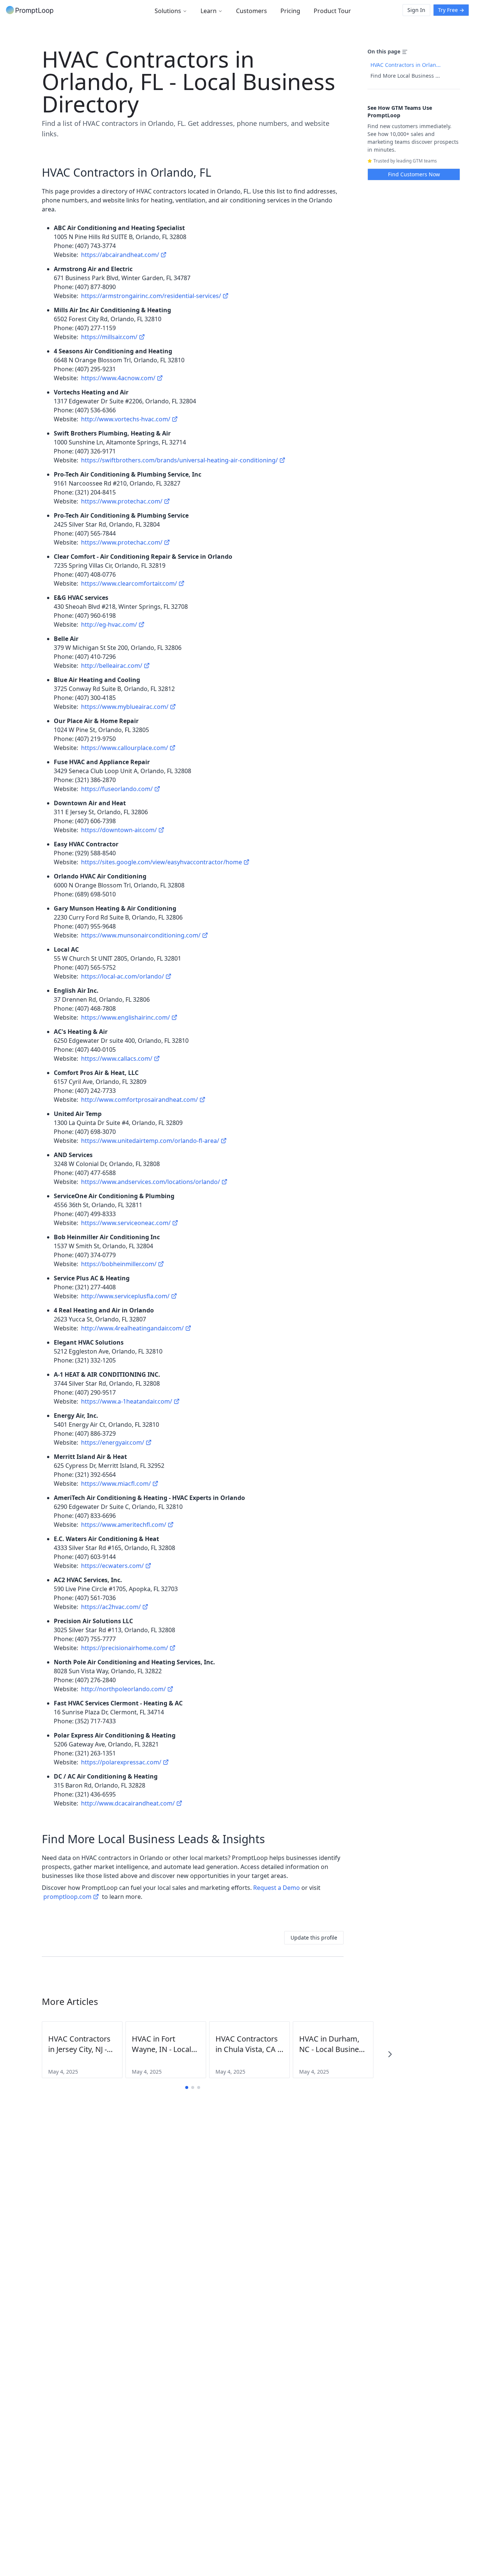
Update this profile (314, 1938)
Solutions (168, 11)
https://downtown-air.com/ (119, 830)
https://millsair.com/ (109, 337)
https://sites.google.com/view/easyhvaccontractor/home (162, 862)
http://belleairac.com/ (112, 666)
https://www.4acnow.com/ (118, 378)
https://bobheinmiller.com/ (119, 1264)
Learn (209, 11)
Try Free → (451, 10)
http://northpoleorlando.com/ (123, 1689)
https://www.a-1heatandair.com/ (127, 1401)
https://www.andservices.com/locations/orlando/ (150, 1182)
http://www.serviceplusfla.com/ (125, 1296)
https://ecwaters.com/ (112, 1566)
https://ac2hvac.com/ (111, 1607)
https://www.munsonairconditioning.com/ (141, 935)
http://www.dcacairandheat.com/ (128, 1803)
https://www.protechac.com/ (122, 501)
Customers (252, 11)
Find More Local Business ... (405, 76)
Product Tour (332, 11)
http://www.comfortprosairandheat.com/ (139, 1100)
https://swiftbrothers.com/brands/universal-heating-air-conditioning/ (179, 460)
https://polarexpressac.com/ (121, 1762)
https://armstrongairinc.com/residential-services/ (151, 296)
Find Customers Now (414, 174)
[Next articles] (390, 2054)
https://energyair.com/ (113, 1442)
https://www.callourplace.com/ (125, 748)
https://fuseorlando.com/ (117, 789)
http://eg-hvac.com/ (109, 624)
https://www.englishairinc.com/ (125, 1017)
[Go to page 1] (187, 2087)
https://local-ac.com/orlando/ (122, 976)
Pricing (290, 11)
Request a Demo (277, 1888)
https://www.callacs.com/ (117, 1058)
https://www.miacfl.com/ (116, 1484)
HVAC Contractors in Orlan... (406, 65)
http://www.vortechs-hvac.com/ (126, 419)
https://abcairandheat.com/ (120, 255)
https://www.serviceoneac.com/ (126, 1223)
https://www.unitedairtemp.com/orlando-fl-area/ (150, 1141)
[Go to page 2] (193, 2087)
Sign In (416, 10)
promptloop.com (67, 1897)
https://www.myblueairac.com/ (125, 707)
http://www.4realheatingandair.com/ (132, 1328)
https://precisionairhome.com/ (125, 1648)
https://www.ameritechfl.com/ (124, 1525)
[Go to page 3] (199, 2087)
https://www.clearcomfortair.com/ (129, 583)
